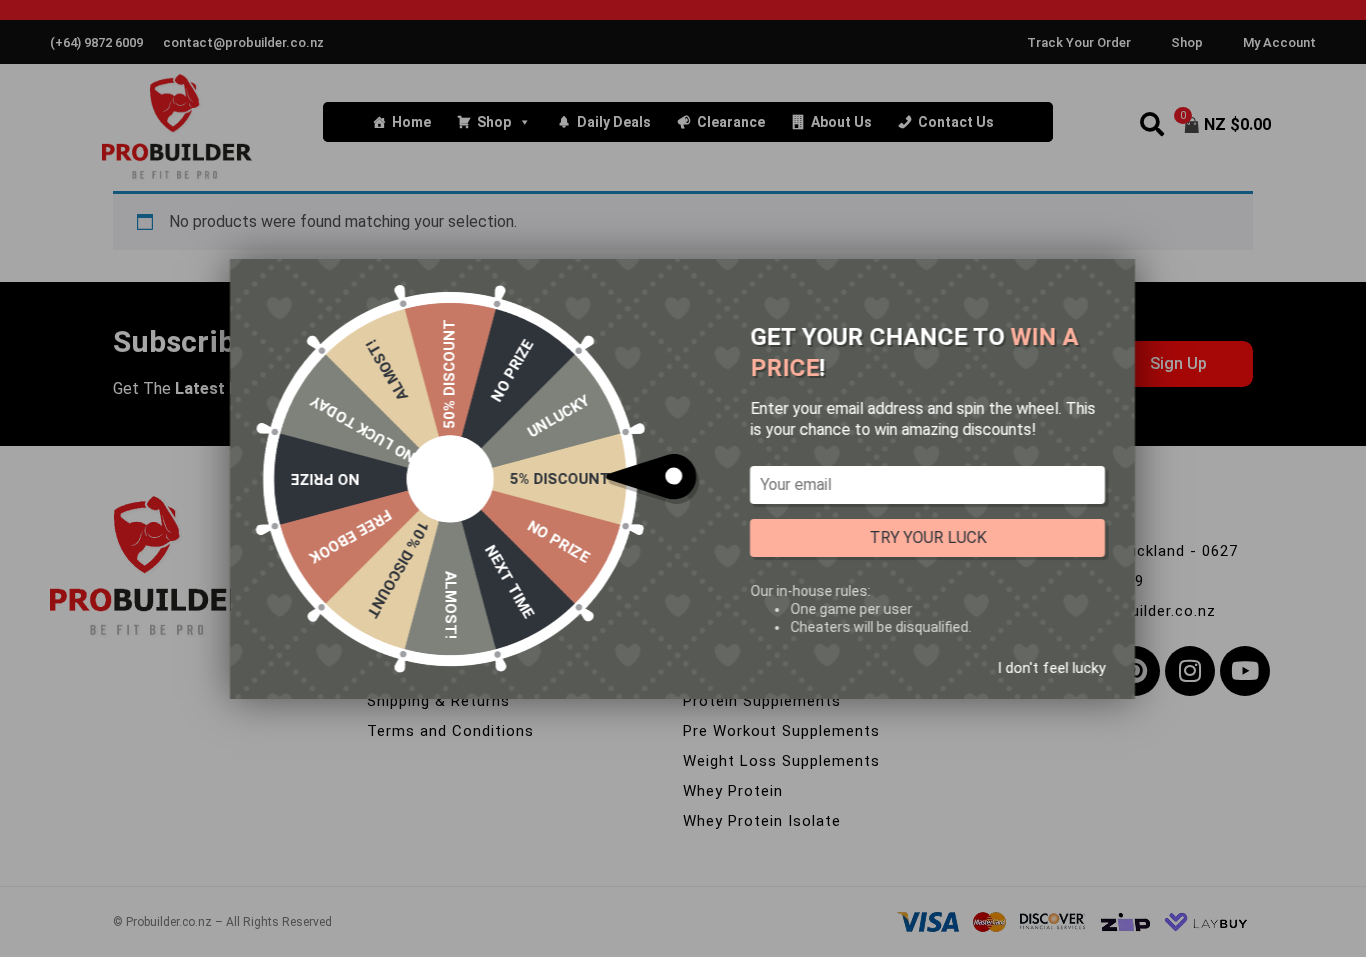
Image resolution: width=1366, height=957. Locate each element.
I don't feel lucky (1051, 667)
